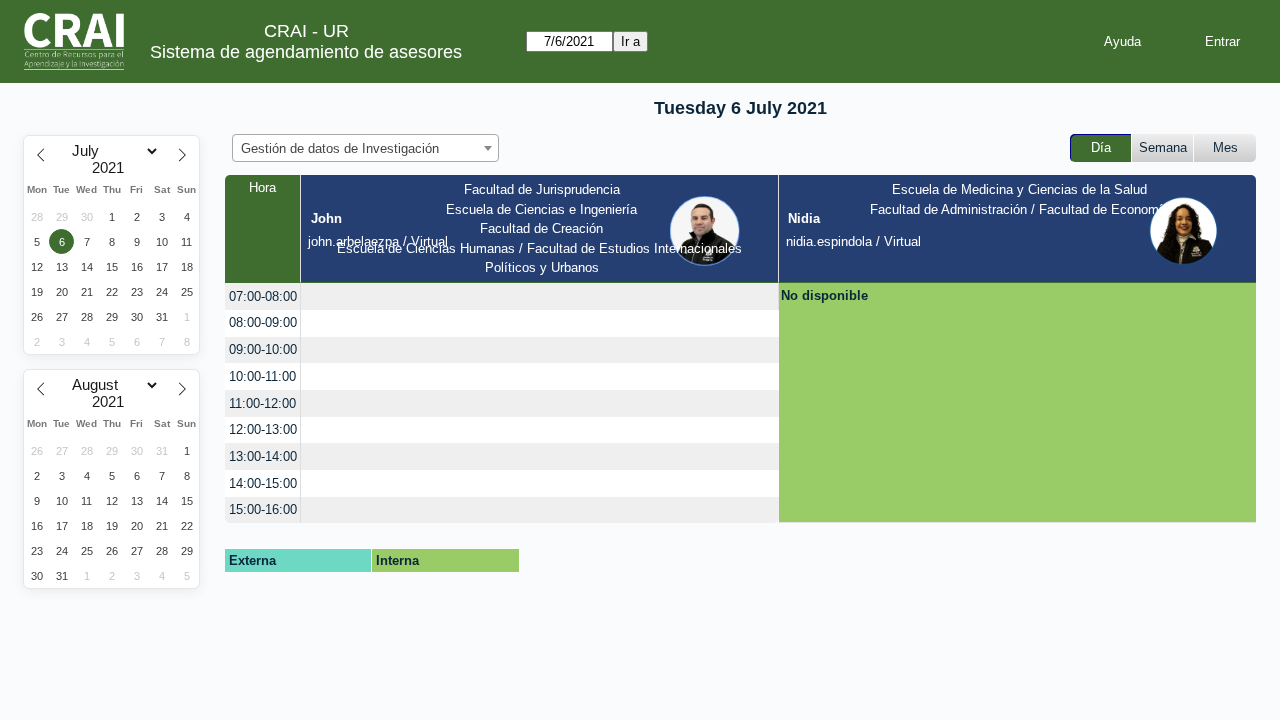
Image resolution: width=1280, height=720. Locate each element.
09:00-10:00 (263, 349)
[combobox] (365, 148)
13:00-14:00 (263, 456)
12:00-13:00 (263, 429)
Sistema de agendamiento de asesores (306, 52)
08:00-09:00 (263, 322)
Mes (1225, 147)
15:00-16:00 (263, 509)
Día (1101, 147)
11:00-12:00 (262, 403)
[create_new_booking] (539, 296)
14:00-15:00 (263, 483)
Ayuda (1122, 41)
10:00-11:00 (262, 376)
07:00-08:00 (263, 296)
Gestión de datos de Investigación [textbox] (340, 148)
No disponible (824, 295)
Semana (1163, 147)
